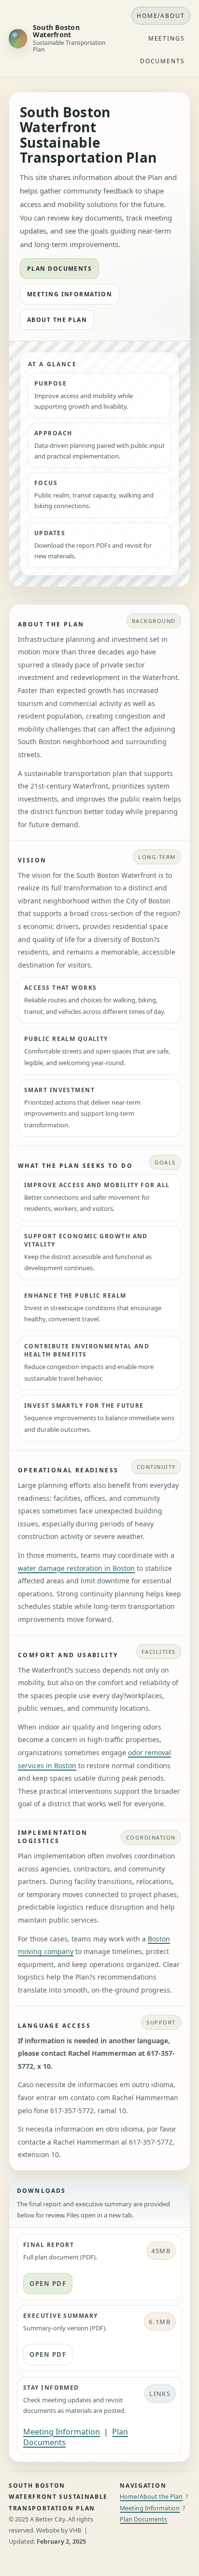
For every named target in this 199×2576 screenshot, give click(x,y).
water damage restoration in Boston (76, 1568)
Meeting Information (62, 2432)
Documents (163, 61)
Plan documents (59, 269)
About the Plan (57, 320)
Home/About (161, 16)
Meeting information (70, 294)
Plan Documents (143, 2519)
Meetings (167, 38)
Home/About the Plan (151, 2497)
